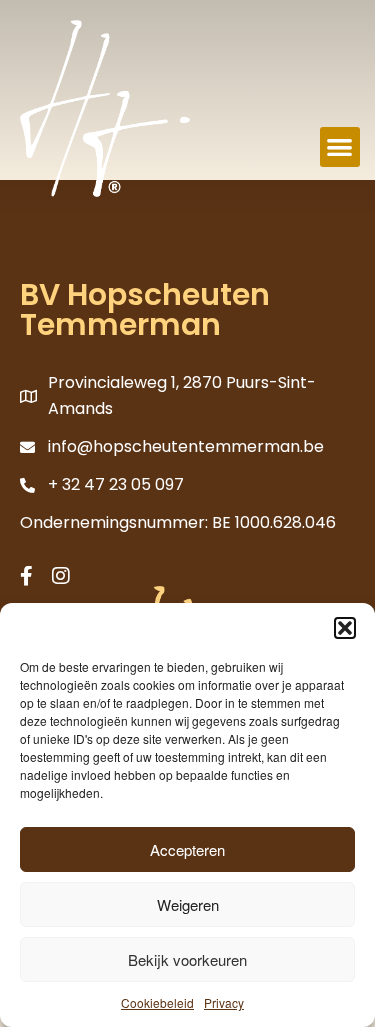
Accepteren (187, 849)
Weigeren (188, 904)
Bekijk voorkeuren (187, 959)
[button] (345, 628)
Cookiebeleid (157, 1002)
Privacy (224, 1002)
